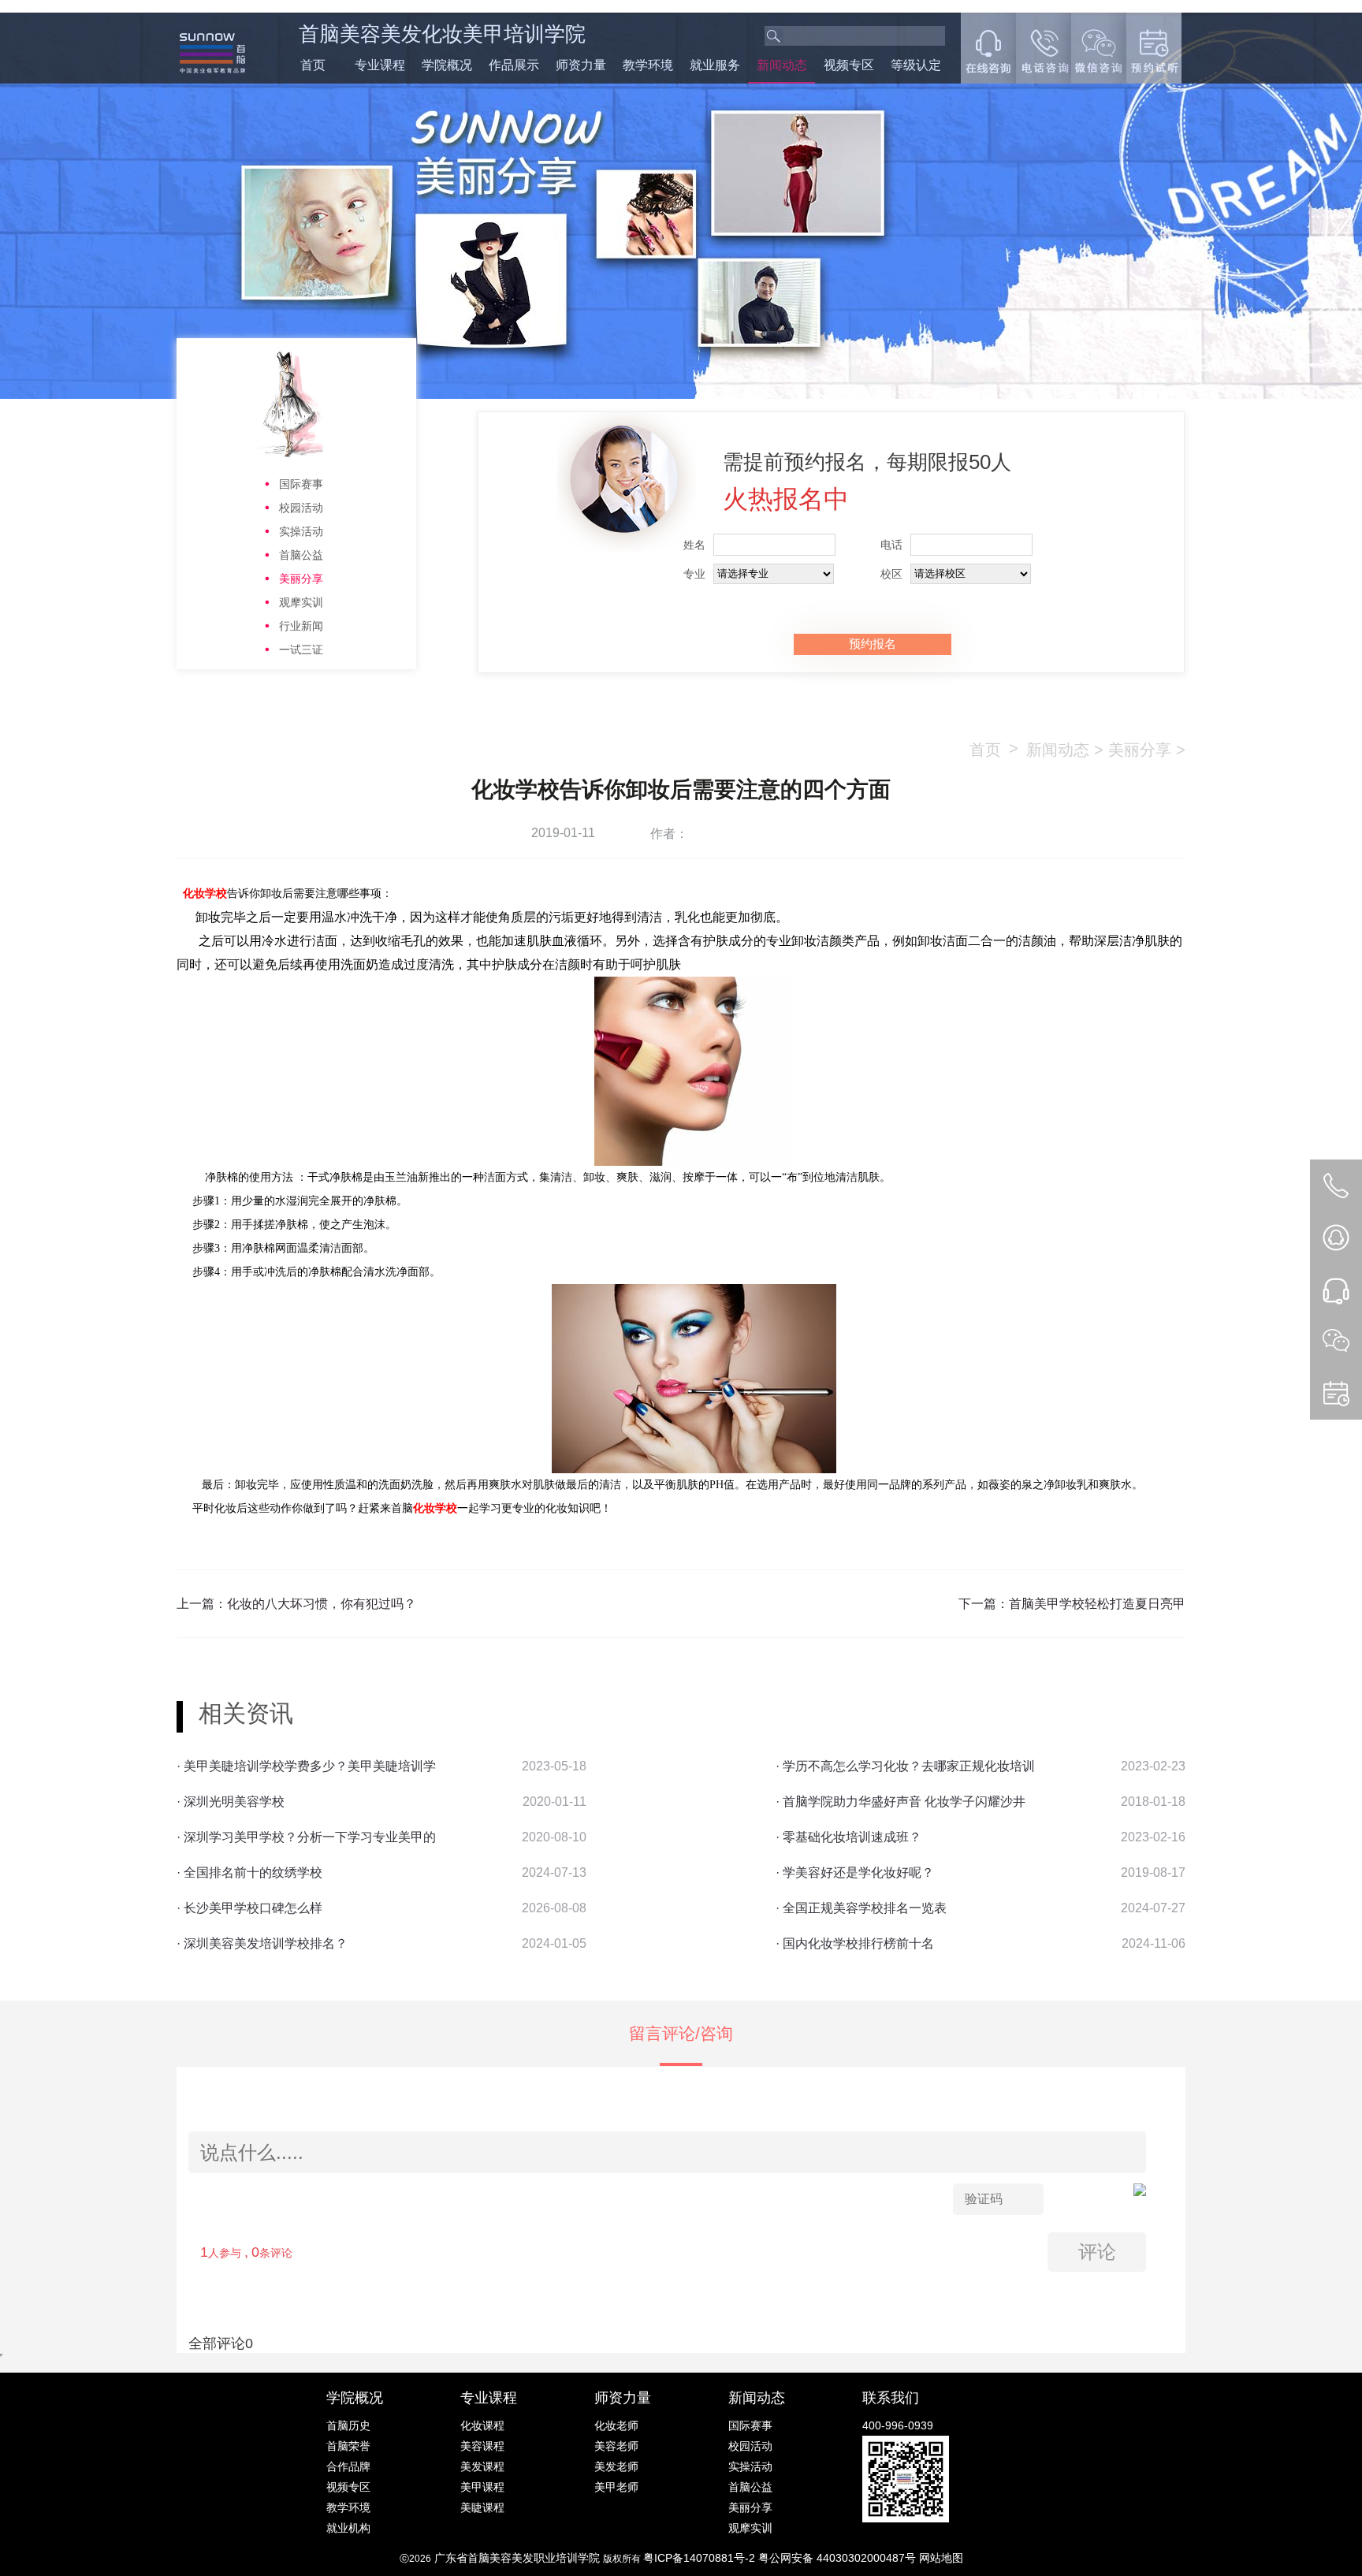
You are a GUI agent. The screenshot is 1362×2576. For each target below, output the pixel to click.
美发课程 (482, 2466)
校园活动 (301, 508)
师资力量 (581, 65)
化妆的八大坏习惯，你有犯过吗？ (322, 1604)
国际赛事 (301, 484)
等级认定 (916, 65)
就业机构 (348, 2528)
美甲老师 (616, 2487)
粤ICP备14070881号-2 (701, 2558)
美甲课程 (482, 2487)
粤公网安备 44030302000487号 (839, 2558)
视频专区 (849, 65)
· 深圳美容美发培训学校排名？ (262, 1943)
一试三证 (301, 650)
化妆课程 (482, 2425)
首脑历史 (348, 2425)
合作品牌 (348, 2466)
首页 (313, 65)
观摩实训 (301, 602)
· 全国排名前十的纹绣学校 (249, 1872)
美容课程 (482, 2446)
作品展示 (514, 65)
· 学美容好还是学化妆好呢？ (855, 1872)
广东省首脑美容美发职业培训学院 (517, 2558)
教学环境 (648, 65)
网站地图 (941, 2558)
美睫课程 (482, 2507)
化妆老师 (616, 2425)
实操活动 (301, 531)
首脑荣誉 (348, 2446)
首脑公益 (301, 555)
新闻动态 (782, 65)
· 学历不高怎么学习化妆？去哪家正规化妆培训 (905, 1766)
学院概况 (447, 65)
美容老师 (616, 2446)
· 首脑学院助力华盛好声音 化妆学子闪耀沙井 (901, 1802)
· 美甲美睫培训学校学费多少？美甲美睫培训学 (306, 1766)
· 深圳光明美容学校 (231, 1802)
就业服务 (715, 65)
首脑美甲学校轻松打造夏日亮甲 (1097, 1604)
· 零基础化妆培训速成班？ (848, 1837)
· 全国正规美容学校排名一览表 (861, 1908)
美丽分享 (301, 579)
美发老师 (616, 2466)
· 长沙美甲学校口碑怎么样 (249, 1908)
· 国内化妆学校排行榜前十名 (855, 1943)
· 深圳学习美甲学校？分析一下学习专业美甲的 (306, 1837)
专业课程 (380, 65)
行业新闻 (301, 626)
